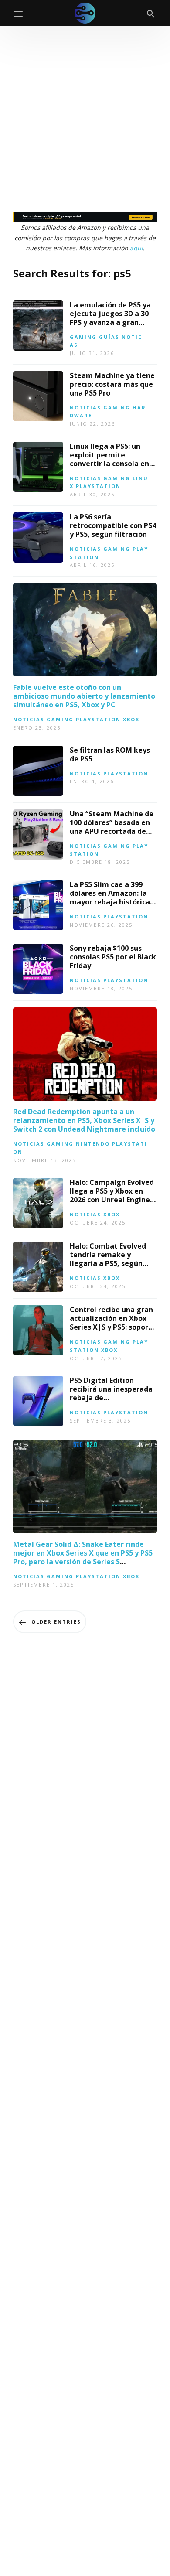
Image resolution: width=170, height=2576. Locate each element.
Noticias (85, 408)
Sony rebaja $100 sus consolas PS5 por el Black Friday (113, 957)
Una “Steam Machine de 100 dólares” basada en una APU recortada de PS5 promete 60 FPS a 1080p (112, 831)
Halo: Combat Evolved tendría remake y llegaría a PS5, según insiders (108, 1259)
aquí (136, 248)
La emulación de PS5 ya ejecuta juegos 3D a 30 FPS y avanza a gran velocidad (110, 318)
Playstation (98, 486)
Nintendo (93, 1144)
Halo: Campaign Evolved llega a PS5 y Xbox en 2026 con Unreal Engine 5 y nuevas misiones (113, 1195)
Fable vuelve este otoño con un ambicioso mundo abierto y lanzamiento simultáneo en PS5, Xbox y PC (84, 696)
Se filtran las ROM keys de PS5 (110, 754)
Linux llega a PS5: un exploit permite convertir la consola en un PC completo (109, 459)
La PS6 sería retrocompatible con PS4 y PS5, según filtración (113, 525)
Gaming (83, 337)
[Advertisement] (85, 116)
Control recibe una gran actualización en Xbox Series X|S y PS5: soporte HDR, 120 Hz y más (113, 1323)
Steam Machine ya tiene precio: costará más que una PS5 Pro (112, 384)
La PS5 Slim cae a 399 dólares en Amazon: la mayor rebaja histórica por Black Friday (110, 897)
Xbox (131, 719)
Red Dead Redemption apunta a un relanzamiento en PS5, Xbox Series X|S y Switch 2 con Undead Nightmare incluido (84, 1120)
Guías (109, 337)
